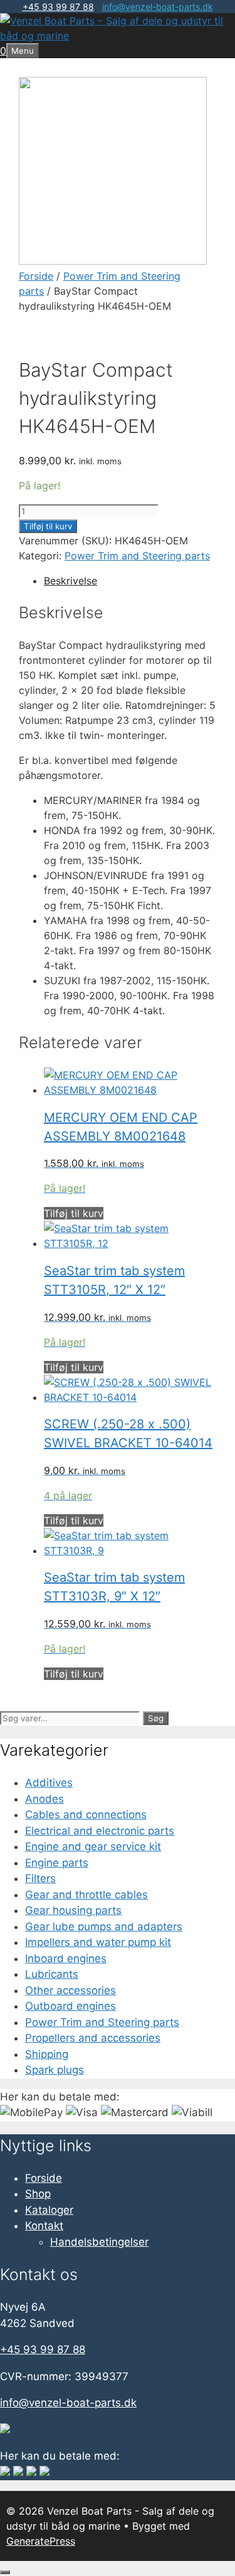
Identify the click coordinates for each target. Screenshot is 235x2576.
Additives (49, 1783)
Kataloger (49, 2210)
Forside (36, 276)
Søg (156, 1718)
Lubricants (52, 1974)
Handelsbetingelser (99, 2242)
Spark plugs (55, 2070)
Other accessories (70, 1990)
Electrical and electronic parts (100, 1831)
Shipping (47, 2054)
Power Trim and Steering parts (137, 556)
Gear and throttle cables (86, 1895)
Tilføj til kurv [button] (74, 1213)
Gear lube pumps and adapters (104, 1927)
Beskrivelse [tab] (70, 581)
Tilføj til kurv (48, 526)
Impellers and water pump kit (98, 1942)
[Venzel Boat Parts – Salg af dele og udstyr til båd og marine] (118, 36)
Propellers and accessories (93, 2038)
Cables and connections (86, 1815)
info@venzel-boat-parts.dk (158, 7)
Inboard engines (66, 1958)
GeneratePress (41, 2541)
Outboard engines (70, 2006)
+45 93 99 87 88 (58, 7)
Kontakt (44, 2226)
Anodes (44, 1799)
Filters (40, 1878)
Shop (38, 2194)
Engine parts (57, 1863)
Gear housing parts (73, 1910)
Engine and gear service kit (93, 1846)
